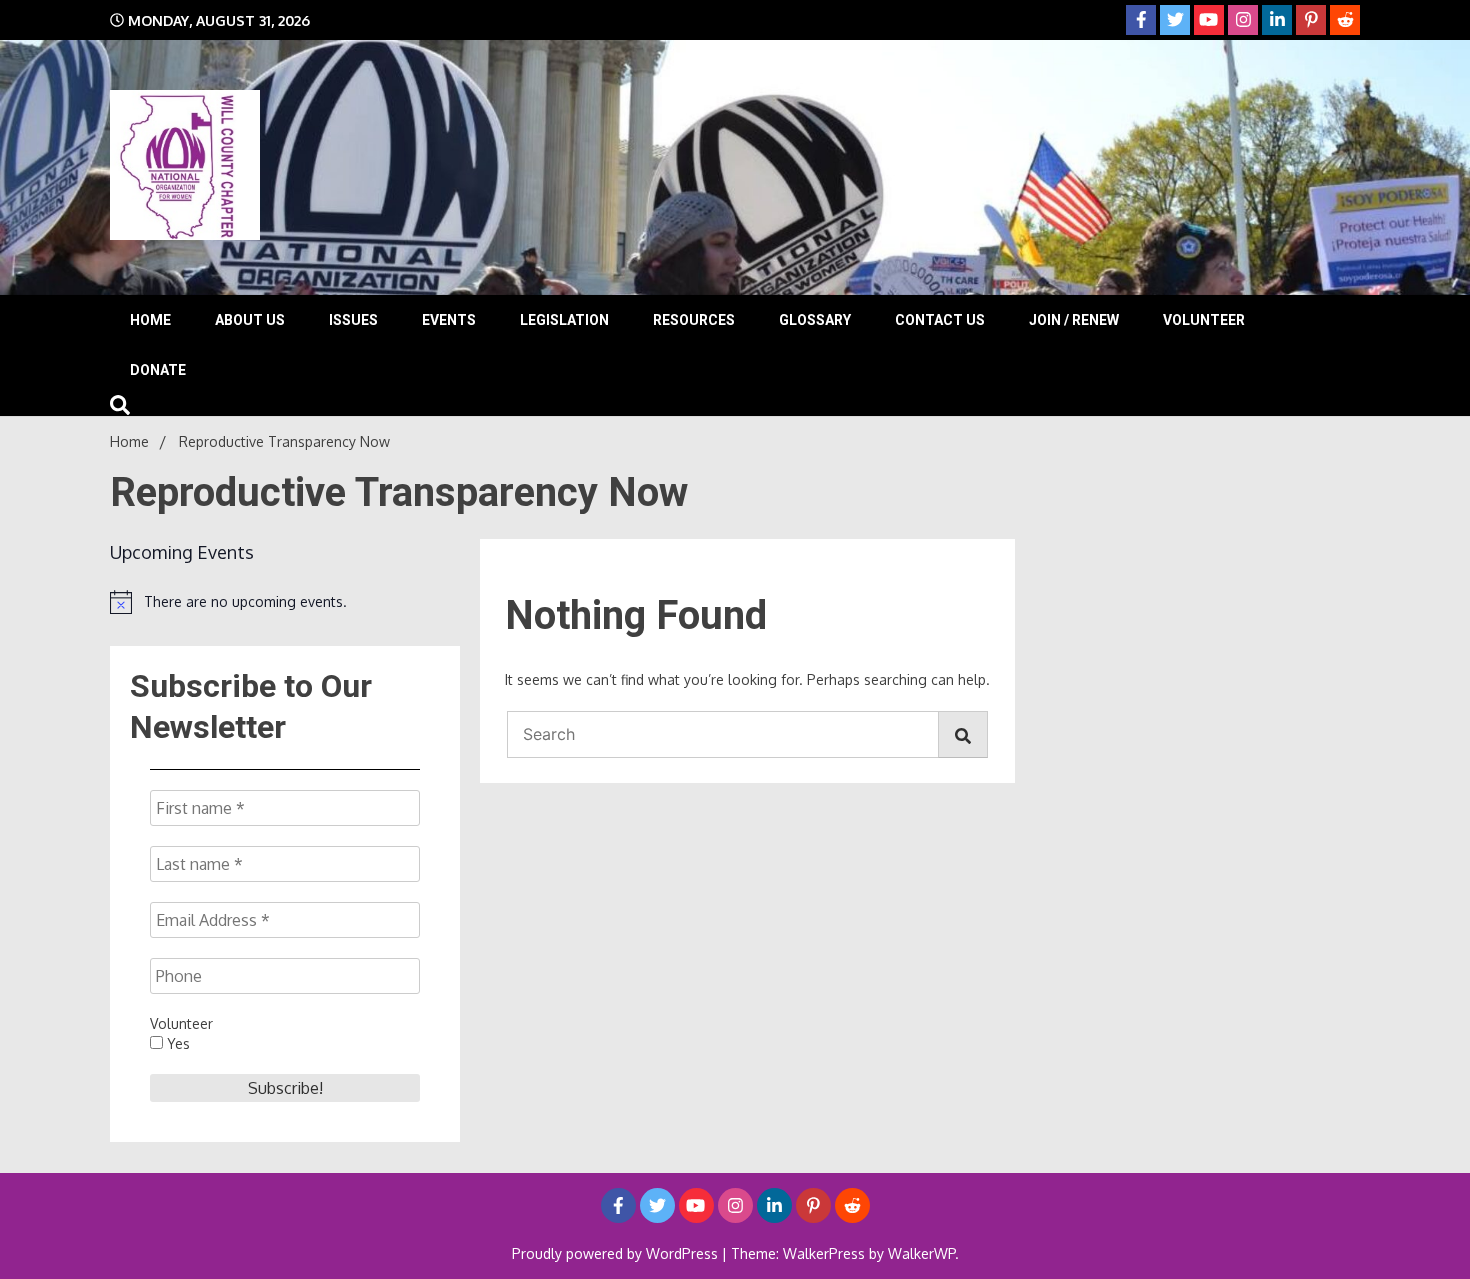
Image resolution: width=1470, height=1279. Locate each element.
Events (449, 320)
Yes (176, 1043)
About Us (250, 320)
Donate (158, 370)
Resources (694, 320)
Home (150, 320)
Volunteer (1204, 320)
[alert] (285, 602)
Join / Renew (1074, 320)
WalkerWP (921, 1253)
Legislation (564, 320)
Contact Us (940, 320)
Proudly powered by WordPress (617, 1253)
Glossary (815, 320)
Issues (353, 320)
